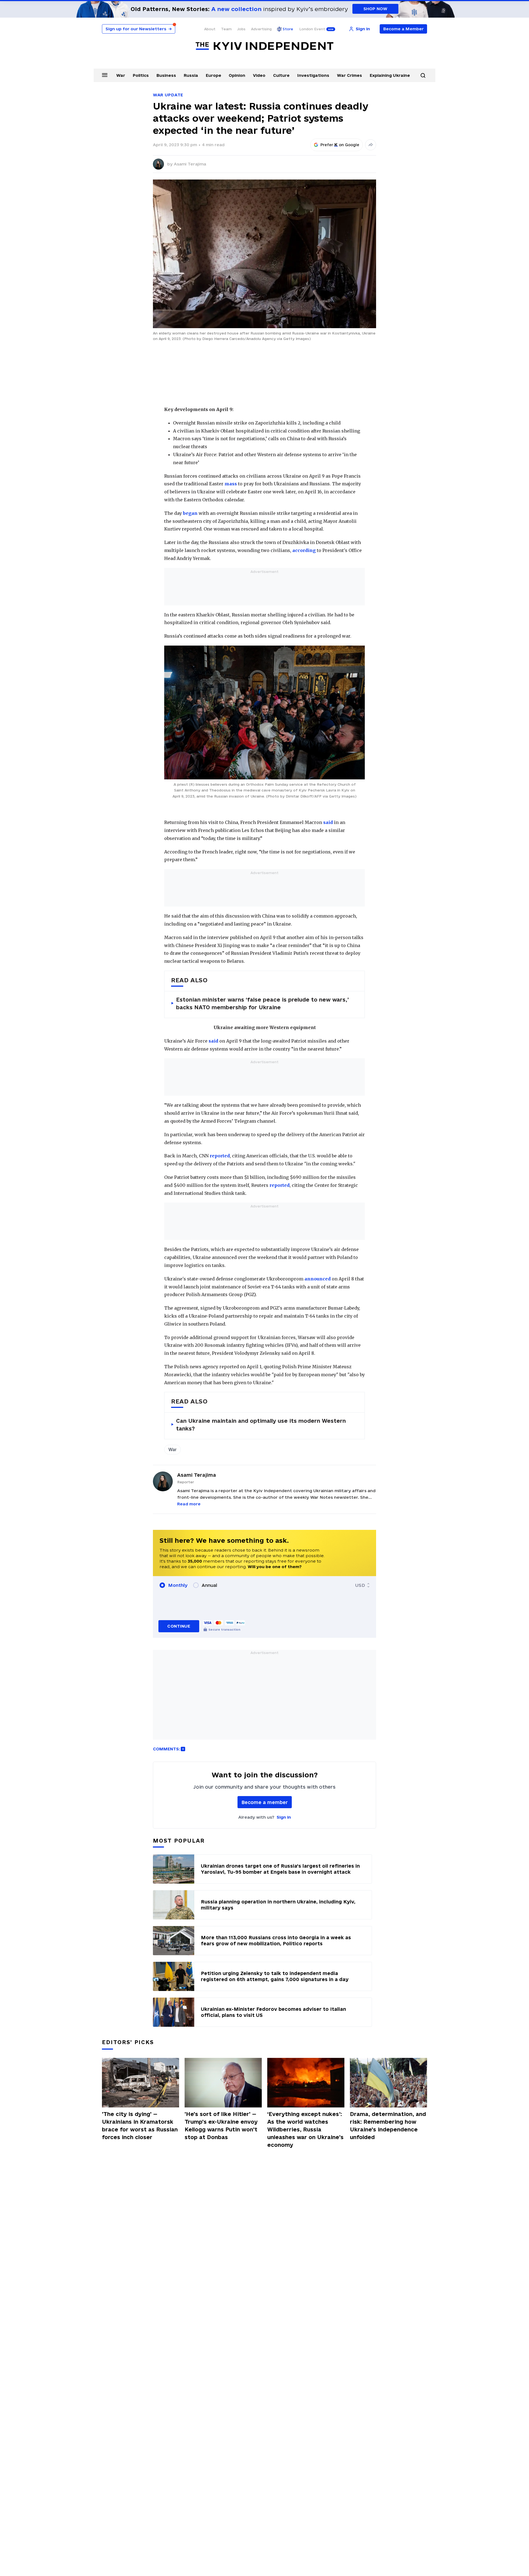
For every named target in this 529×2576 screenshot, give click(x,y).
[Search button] (423, 75)
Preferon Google (340, 145)
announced (318, 1279)
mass (231, 484)
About (210, 29)
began (190, 513)
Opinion (237, 75)
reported (220, 1156)
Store (288, 29)
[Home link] (264, 46)
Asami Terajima (190, 164)
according (304, 550)
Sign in (284, 1817)
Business (166, 75)
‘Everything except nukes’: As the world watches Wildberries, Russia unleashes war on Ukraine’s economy (305, 2129)
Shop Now (375, 9)
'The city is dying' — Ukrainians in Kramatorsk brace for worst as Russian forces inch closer (140, 2126)
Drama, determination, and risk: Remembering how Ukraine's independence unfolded (388, 2126)
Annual (209, 1585)
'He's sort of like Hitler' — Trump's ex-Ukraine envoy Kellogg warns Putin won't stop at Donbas (221, 2126)
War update (168, 95)
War (121, 75)
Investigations (313, 75)
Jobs (241, 29)
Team (226, 29)
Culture (281, 75)
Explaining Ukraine (390, 75)
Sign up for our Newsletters (139, 29)
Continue (179, 1626)
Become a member (265, 1802)
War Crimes (349, 75)
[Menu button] (105, 75)
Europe (214, 75)
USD (360, 1585)
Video (259, 75)
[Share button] (371, 145)
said (328, 822)
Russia (191, 75)
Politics (141, 75)
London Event (312, 29)
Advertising (261, 29)
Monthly (178, 1585)
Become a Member (404, 29)
